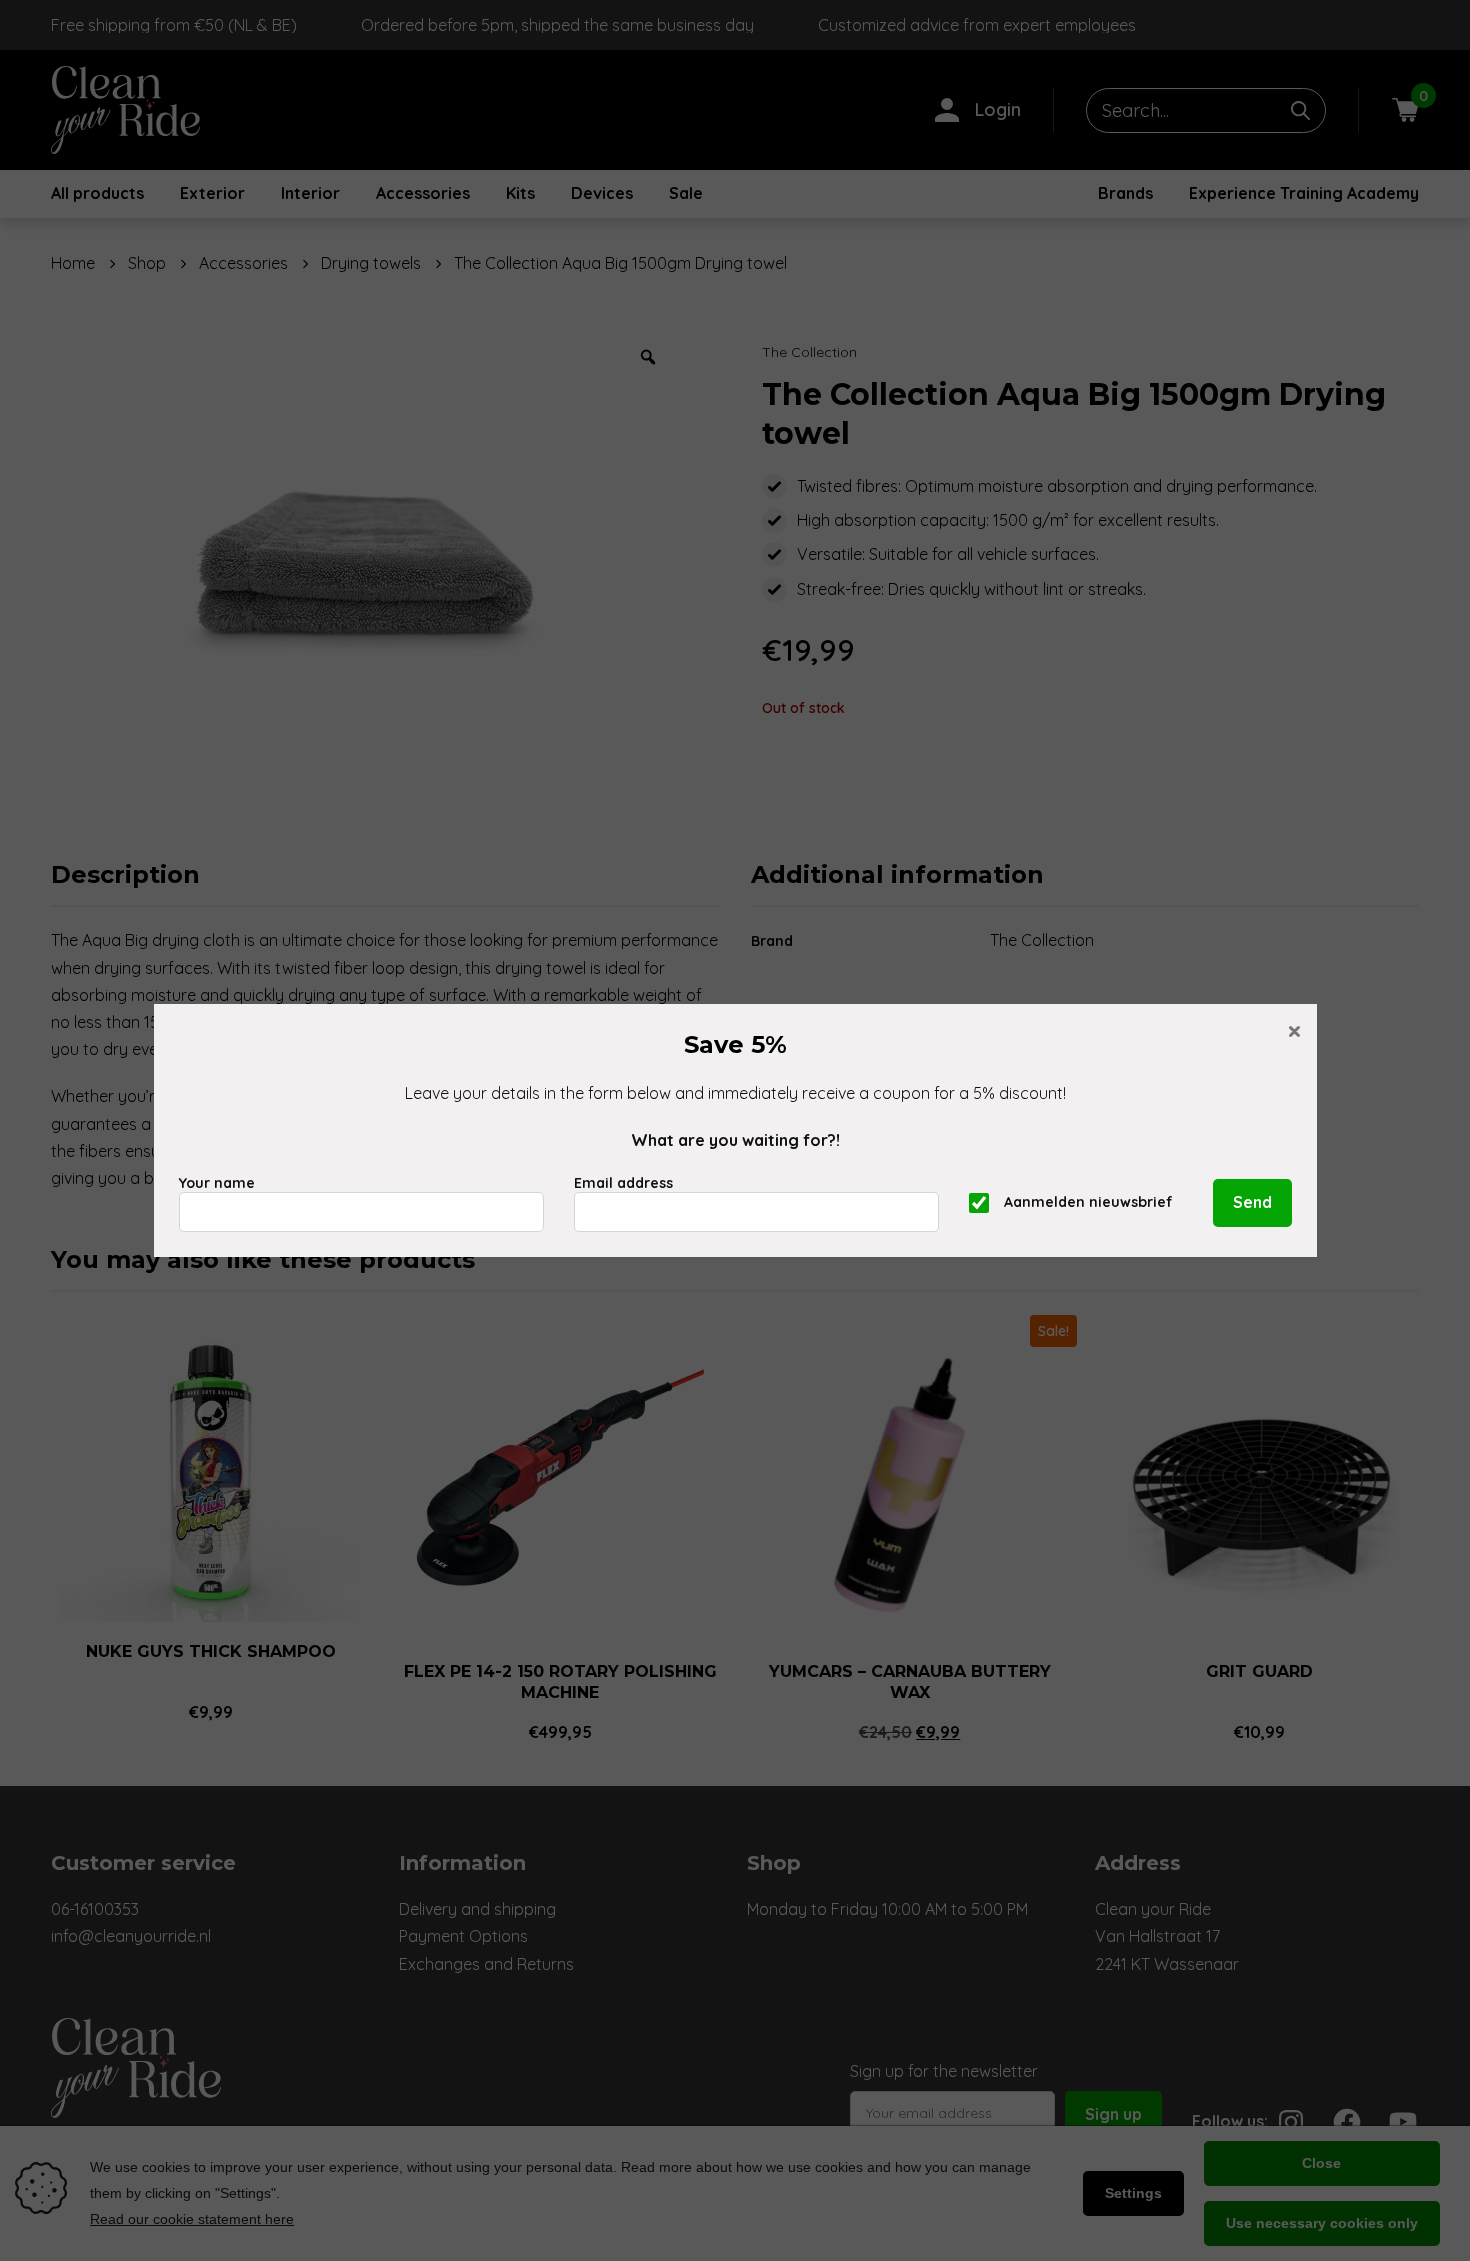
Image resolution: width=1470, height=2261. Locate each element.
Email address (623, 1183)
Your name (217, 1183)
